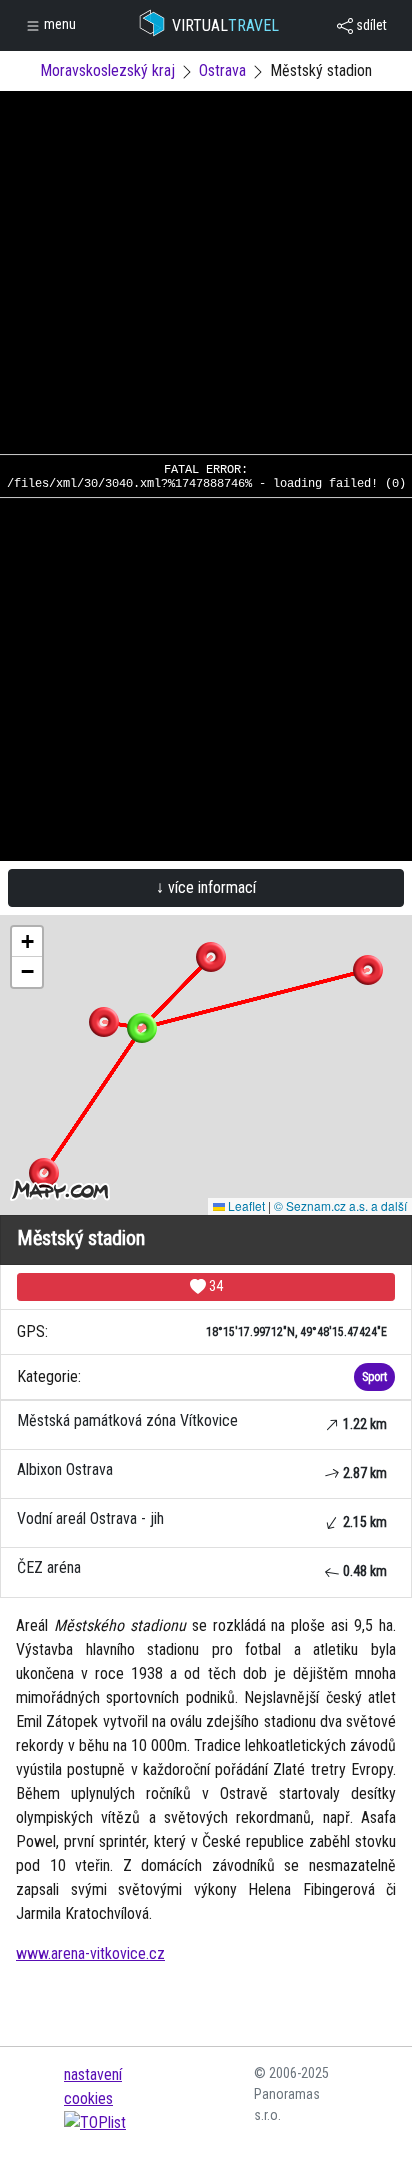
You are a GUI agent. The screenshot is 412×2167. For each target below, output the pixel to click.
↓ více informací (206, 887)
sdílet (370, 25)
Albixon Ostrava (202, 1470)
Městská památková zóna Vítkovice (202, 1421)
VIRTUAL (225, 25)
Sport (374, 1377)
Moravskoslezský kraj (107, 70)
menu (58, 24)
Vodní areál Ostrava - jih (202, 1519)
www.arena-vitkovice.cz (90, 1953)
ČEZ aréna (202, 1568)
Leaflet (245, 1205)
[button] (211, 957)
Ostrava (222, 70)
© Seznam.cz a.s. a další (340, 1205)
